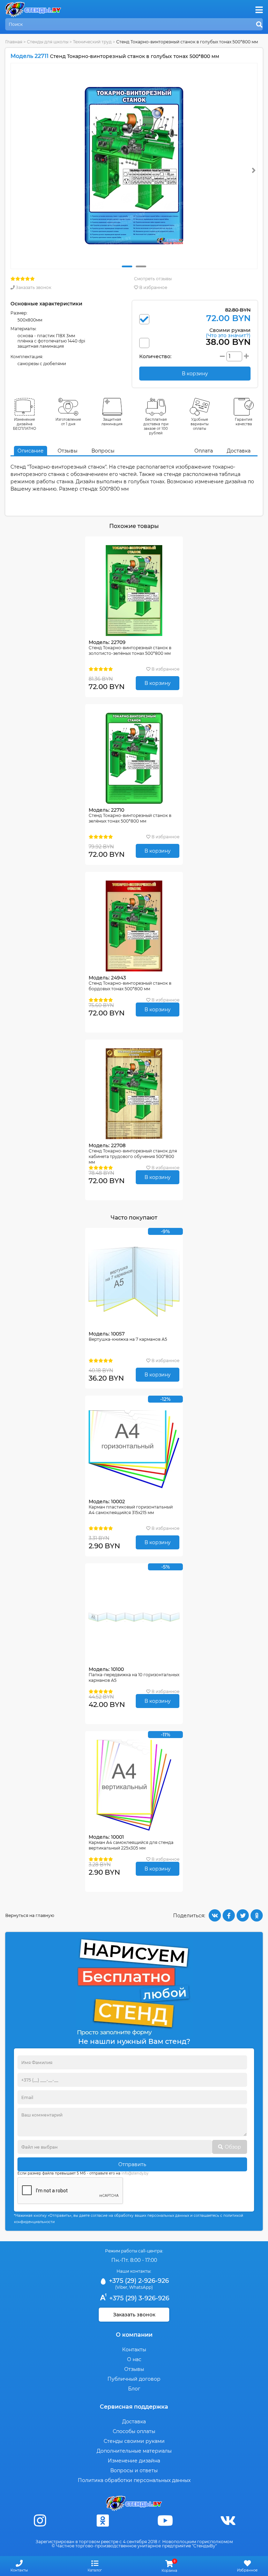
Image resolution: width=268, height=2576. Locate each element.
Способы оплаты (134, 2431)
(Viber (121, 2287)
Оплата (204, 451)
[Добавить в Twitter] (243, 1915)
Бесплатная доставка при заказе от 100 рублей (156, 426)
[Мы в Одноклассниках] (103, 2521)
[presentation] (254, 170)
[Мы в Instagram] (40, 2521)
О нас (134, 2359)
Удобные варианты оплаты (200, 424)
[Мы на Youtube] (165, 2521)
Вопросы (103, 451)
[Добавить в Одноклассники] (257, 1915)
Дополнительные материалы (134, 2451)
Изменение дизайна (134, 2461)
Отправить (132, 2164)
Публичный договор (134, 2379)
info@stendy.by (135, 2173)
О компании (134, 2335)
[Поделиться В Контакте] (215, 1915)
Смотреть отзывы (153, 279)
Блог (134, 2389)
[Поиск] (259, 25)
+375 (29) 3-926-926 (138, 2298)
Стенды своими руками (134, 2441)
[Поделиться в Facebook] (229, 1915)
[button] (127, 266)
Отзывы (68, 451)
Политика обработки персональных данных (134, 2480)
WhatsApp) (141, 2287)
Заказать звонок (33, 287)
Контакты (134, 2350)
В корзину (158, 683)
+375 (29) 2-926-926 (138, 2281)
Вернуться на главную (30, 1915)
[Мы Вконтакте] (228, 2521)
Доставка (239, 451)
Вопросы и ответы (134, 2470)
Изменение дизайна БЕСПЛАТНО (25, 424)
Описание (31, 451)
